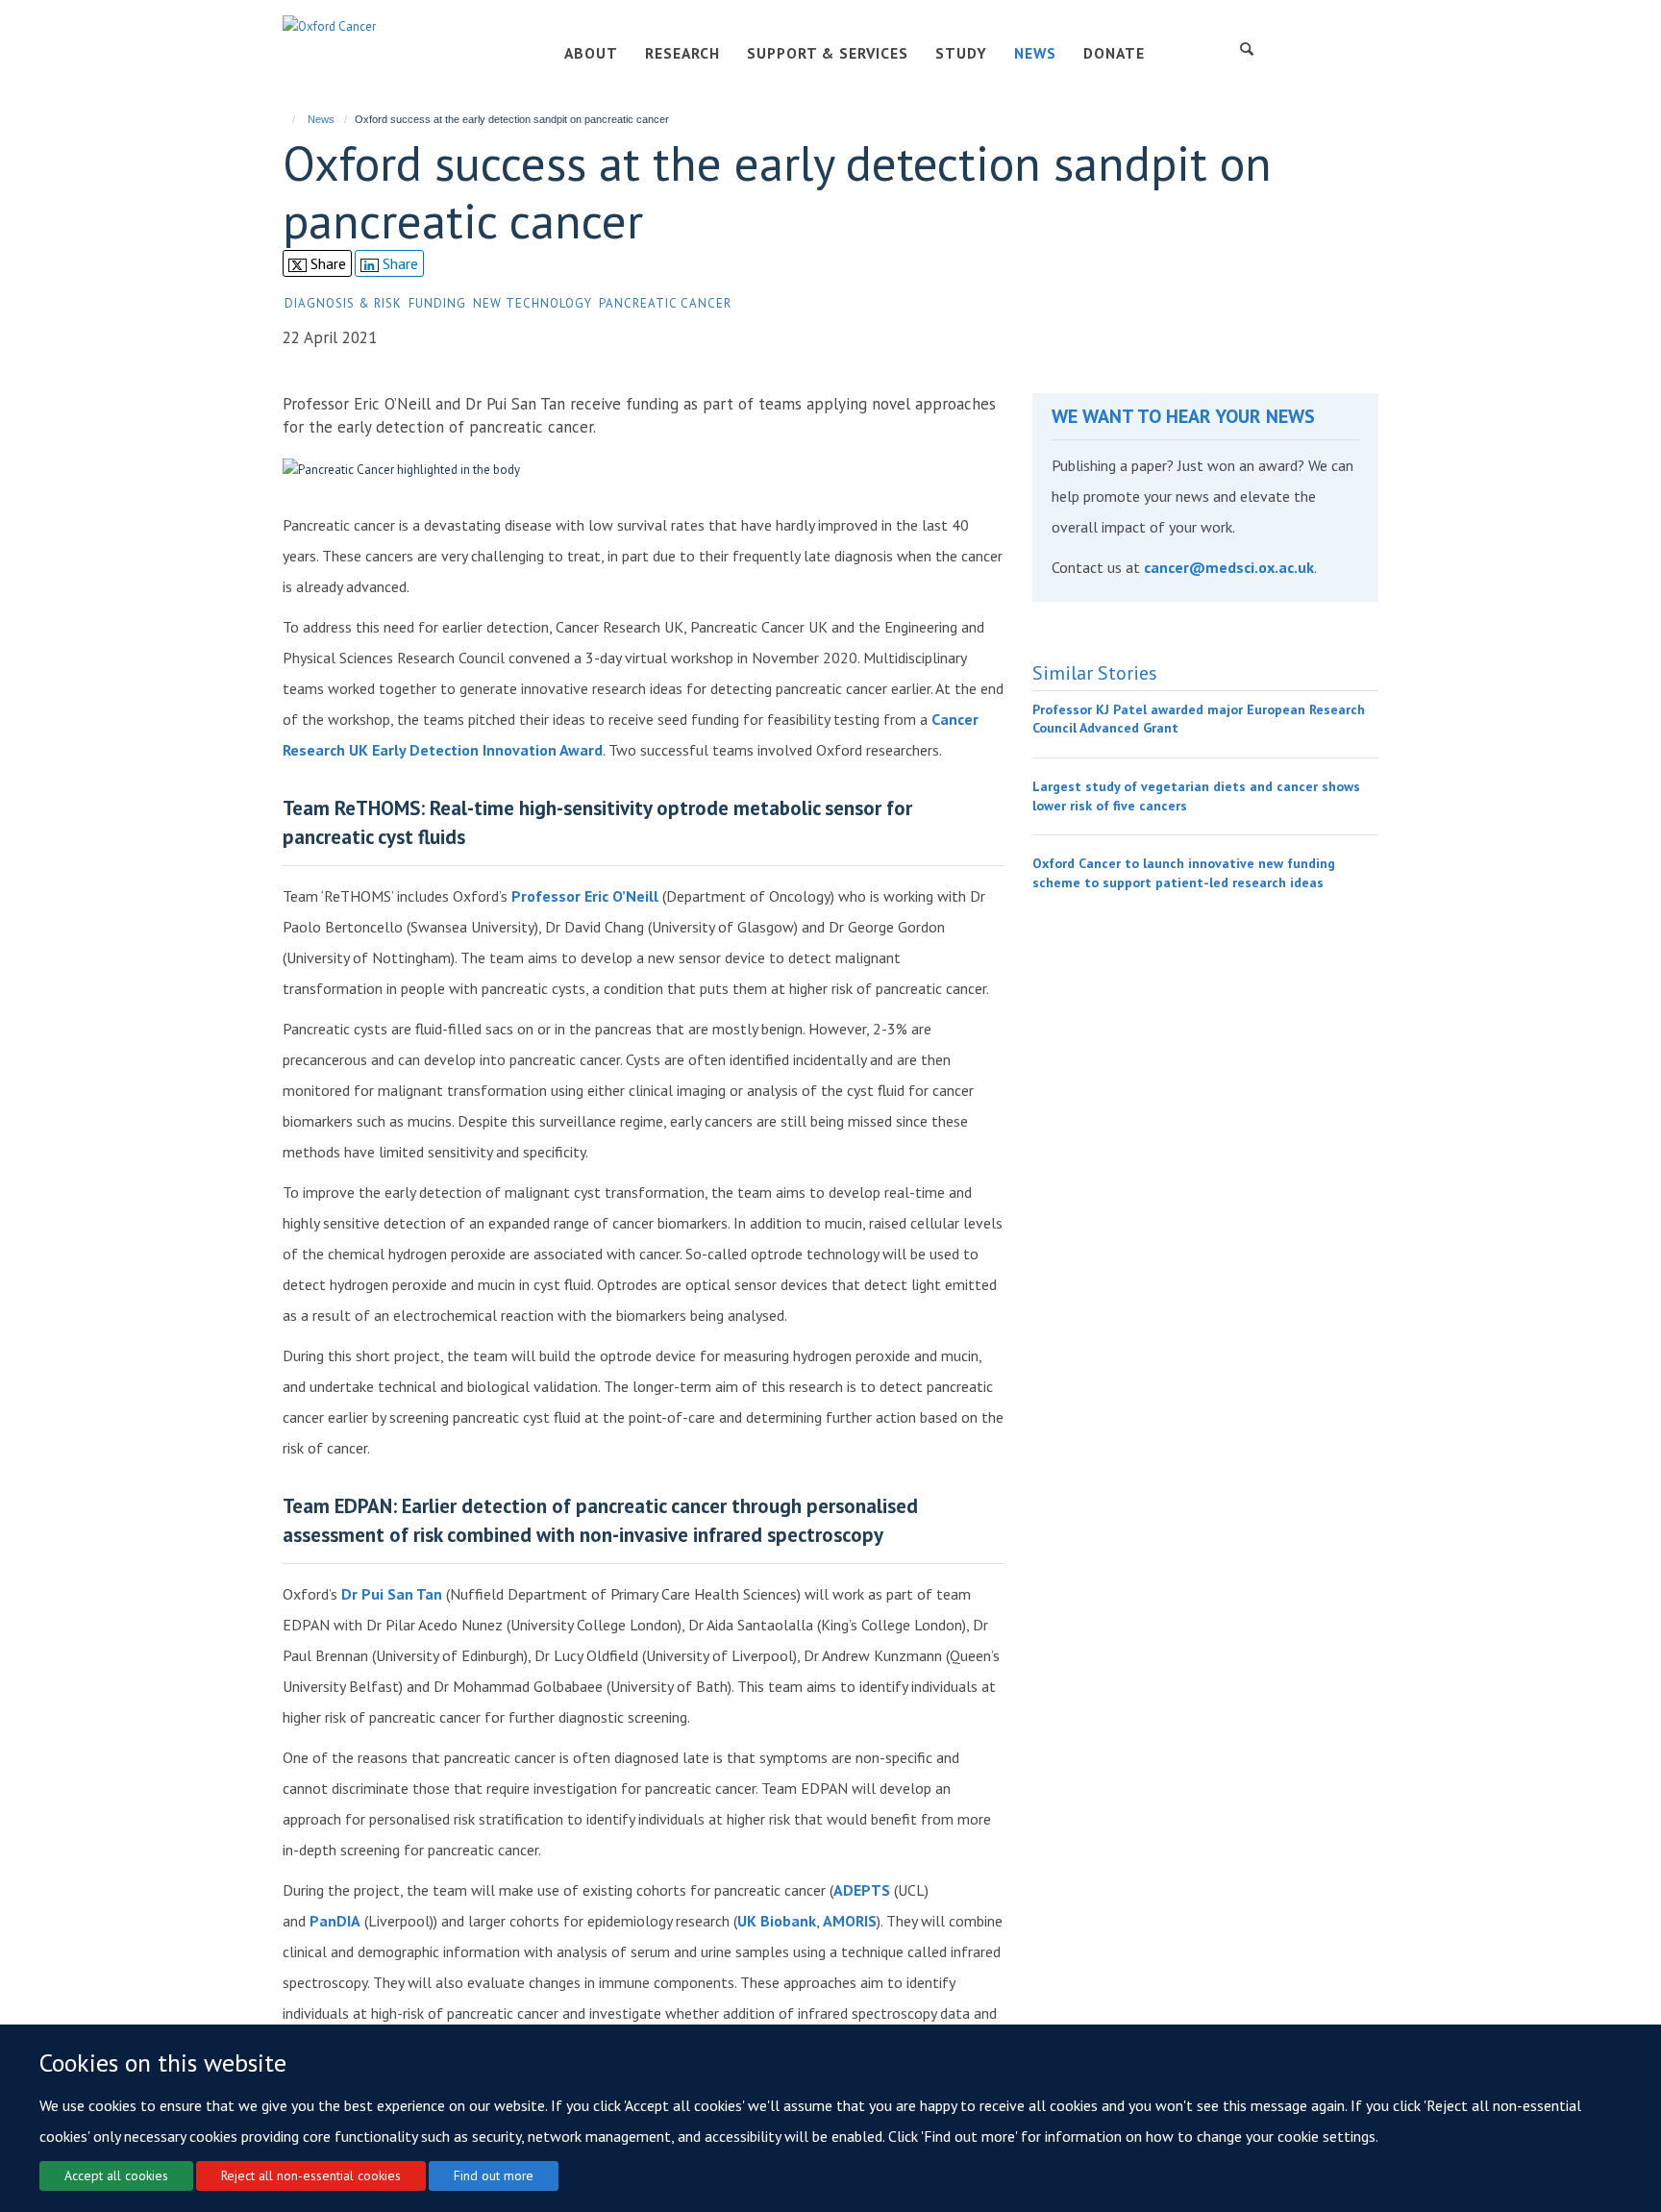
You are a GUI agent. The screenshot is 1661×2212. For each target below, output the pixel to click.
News (321, 119)
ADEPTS (862, 1890)
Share (326, 263)
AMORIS (850, 1921)
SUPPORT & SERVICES (828, 53)
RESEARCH (682, 53)
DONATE (1114, 53)
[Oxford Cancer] (329, 25)
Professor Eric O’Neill (585, 896)
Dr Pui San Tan (392, 1594)
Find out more (494, 2175)
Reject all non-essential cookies (311, 2175)
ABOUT (591, 53)
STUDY (961, 53)
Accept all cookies (116, 2175)
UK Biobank (777, 1921)
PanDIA (335, 1921)
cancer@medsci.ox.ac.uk (1229, 567)
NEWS (1035, 53)
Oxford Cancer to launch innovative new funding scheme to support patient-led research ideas (1184, 873)
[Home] (285, 119)
